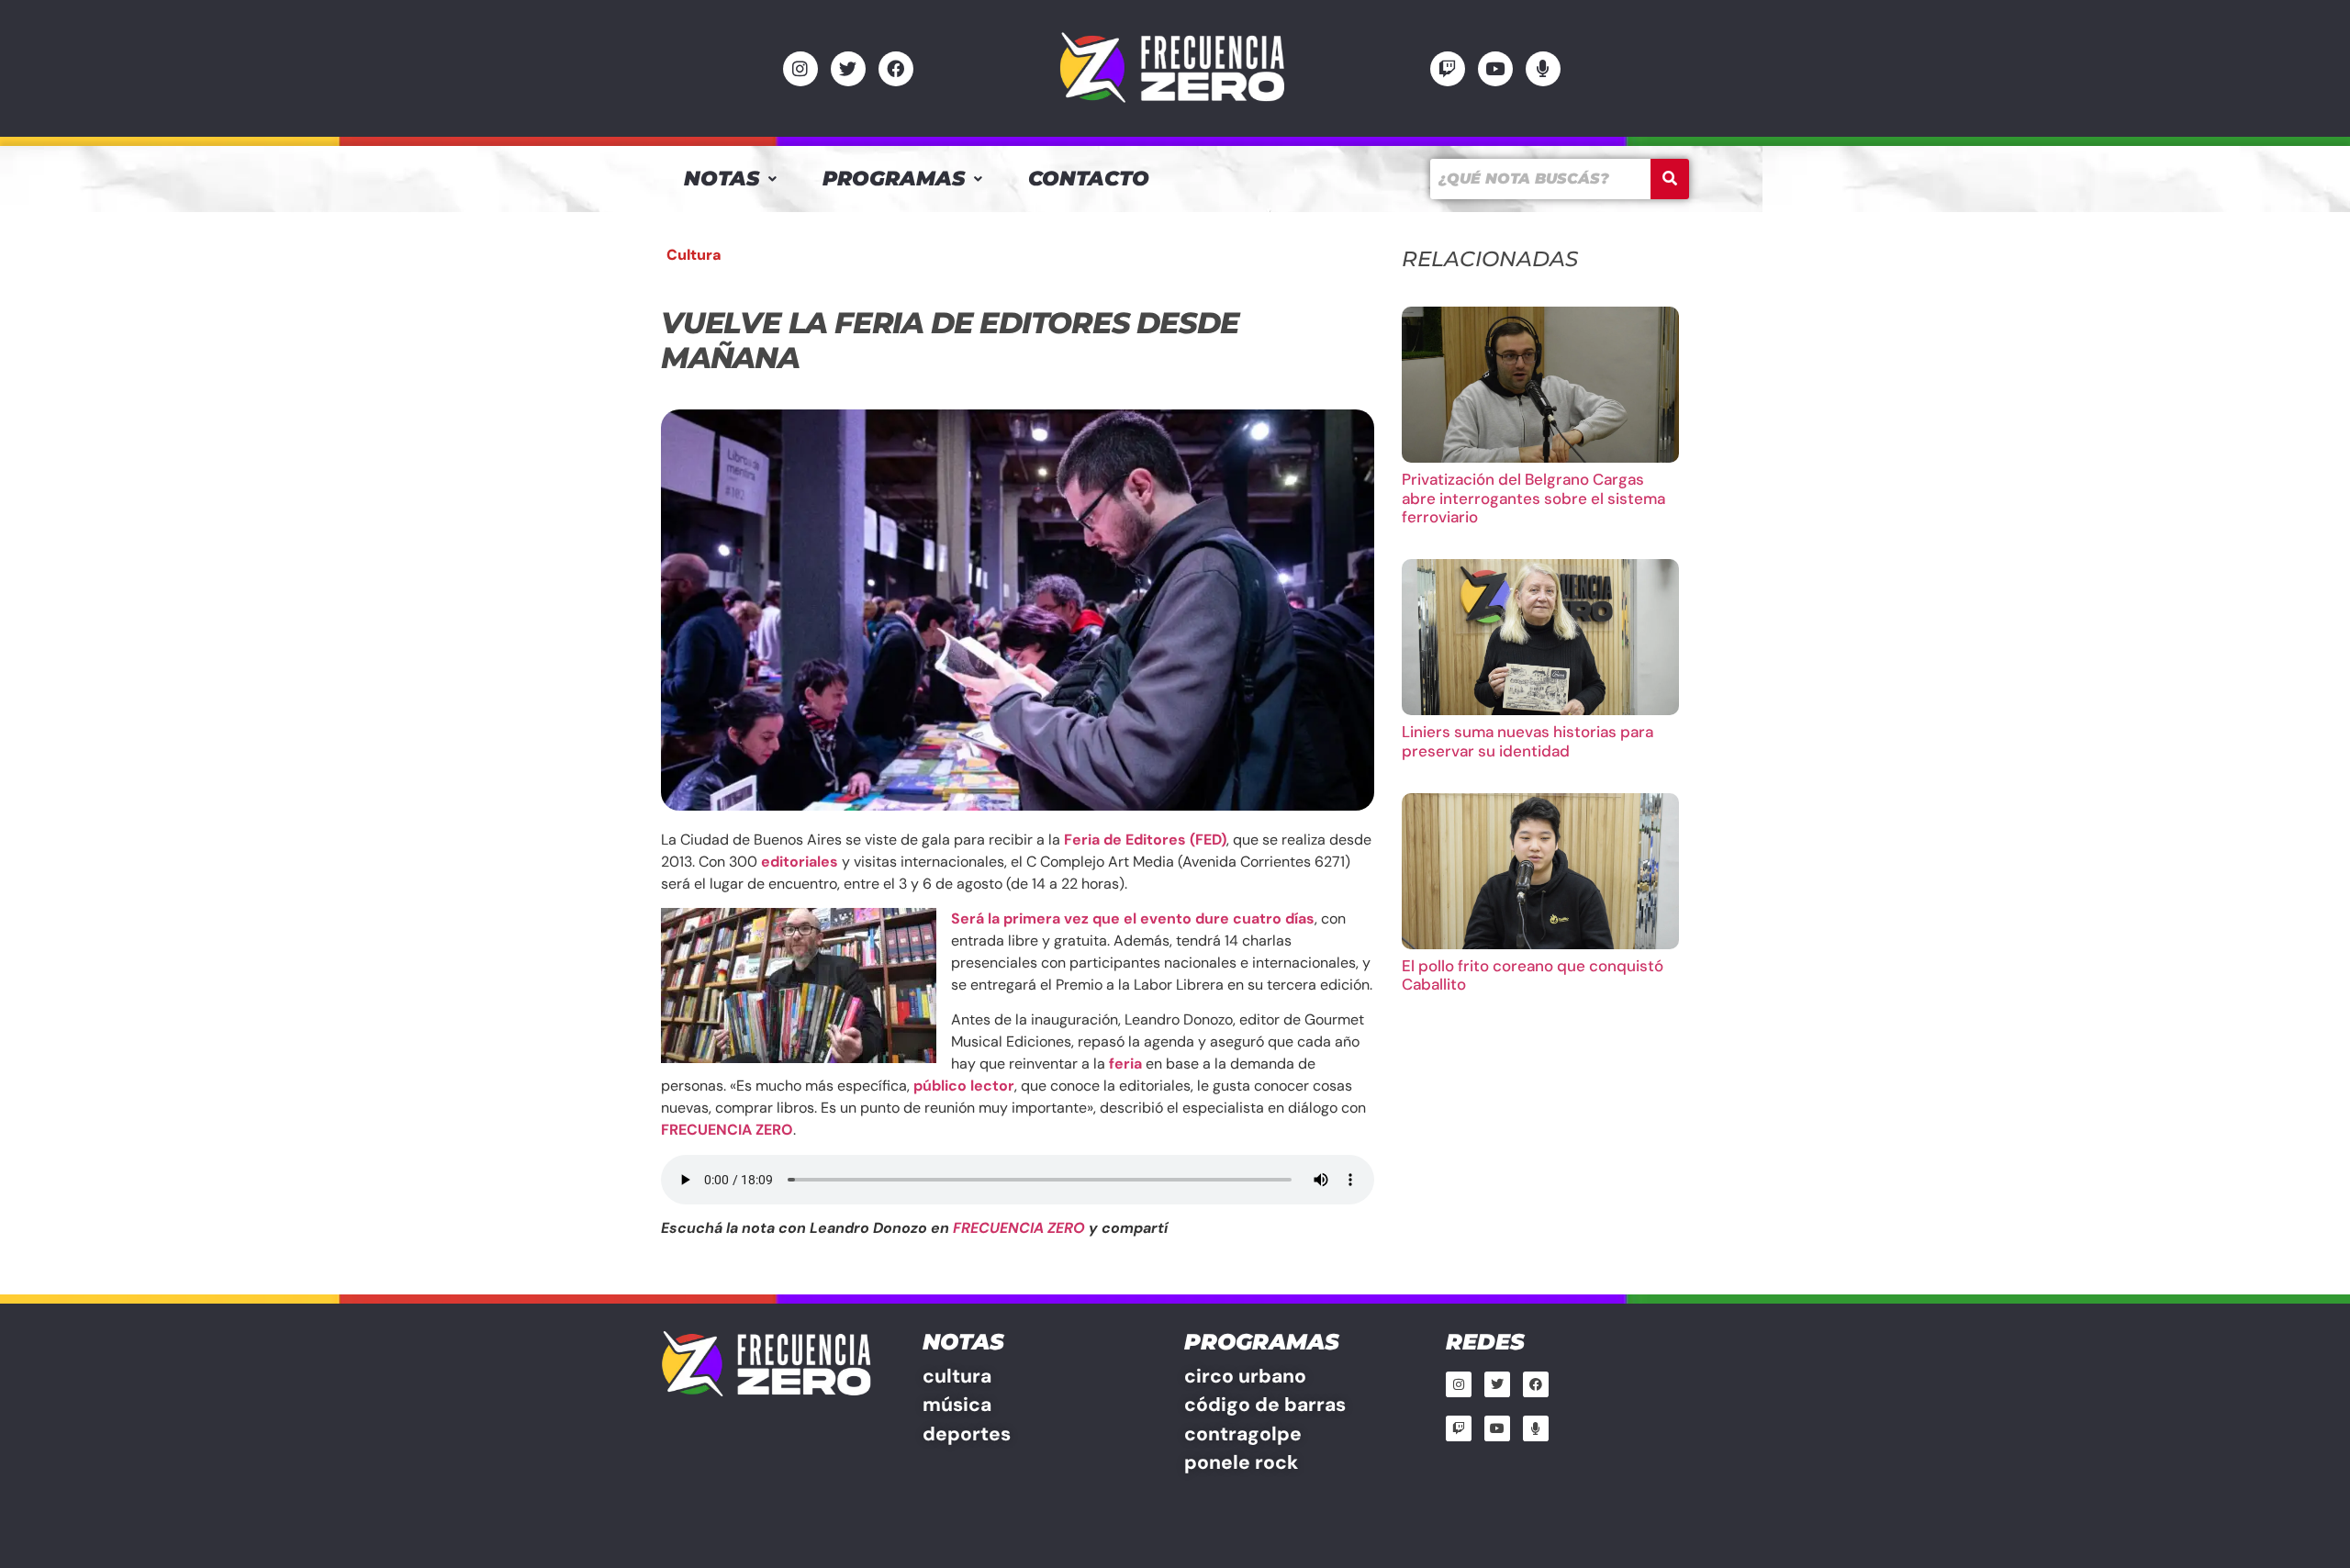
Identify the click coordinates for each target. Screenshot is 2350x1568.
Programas (894, 179)
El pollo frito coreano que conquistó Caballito (1533, 975)
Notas (722, 179)
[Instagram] (800, 69)
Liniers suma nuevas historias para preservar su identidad (1527, 741)
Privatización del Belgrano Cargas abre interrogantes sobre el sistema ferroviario (1533, 498)
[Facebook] (896, 69)
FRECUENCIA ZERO (1019, 1228)
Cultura (694, 255)
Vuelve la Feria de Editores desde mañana (950, 340)
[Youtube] (1495, 69)
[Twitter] (848, 69)
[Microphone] (1543, 69)
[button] (730, 179)
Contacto (1089, 179)
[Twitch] (1448, 69)
